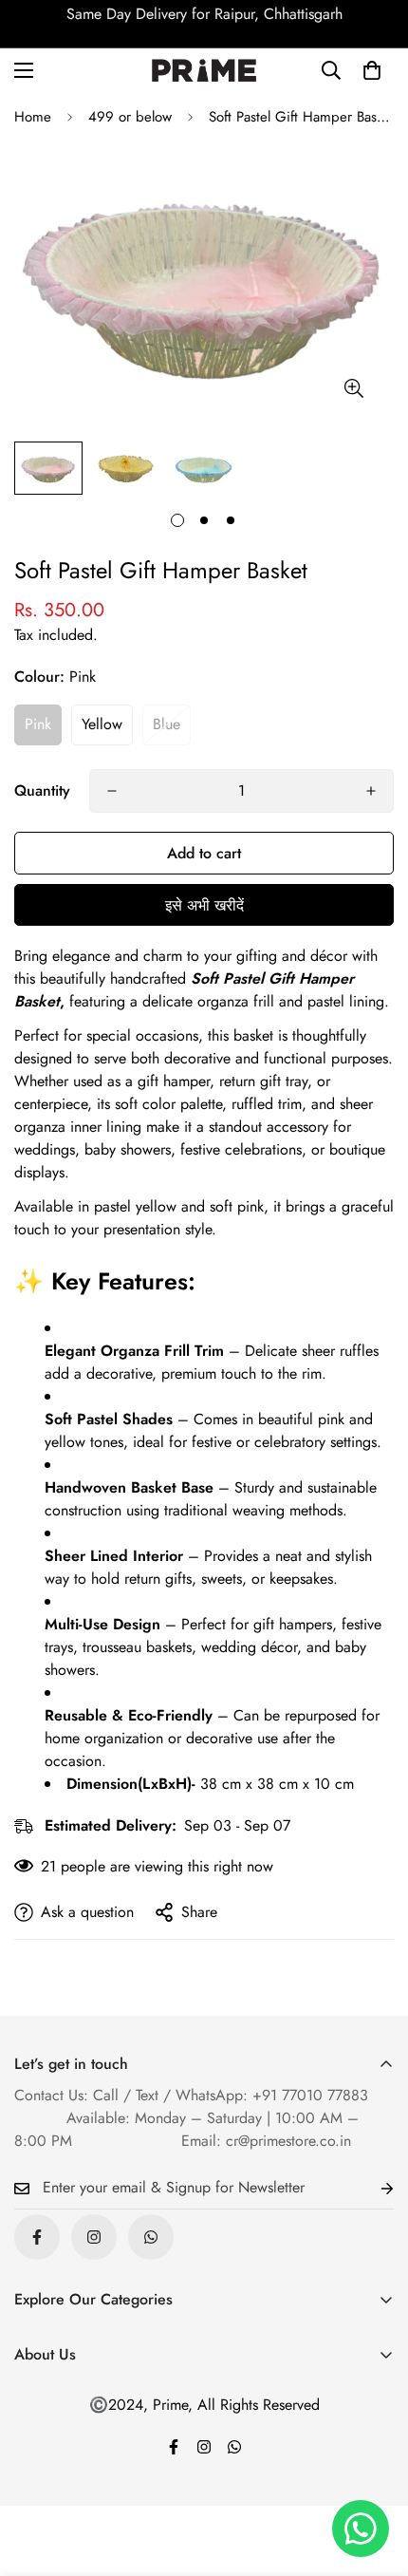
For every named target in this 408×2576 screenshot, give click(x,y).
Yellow (102, 724)
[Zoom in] (353, 388)
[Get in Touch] (151, 2237)
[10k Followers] (94, 2237)
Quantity (42, 790)
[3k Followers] (37, 2237)
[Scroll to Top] (374, 2475)
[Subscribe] (372, 2188)
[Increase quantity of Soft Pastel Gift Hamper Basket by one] (371, 791)
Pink (38, 724)
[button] (372, 70)
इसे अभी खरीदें (204, 905)
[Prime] (204, 71)
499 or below (130, 117)
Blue (167, 724)
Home (33, 117)
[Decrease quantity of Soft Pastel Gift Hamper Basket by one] (112, 791)
